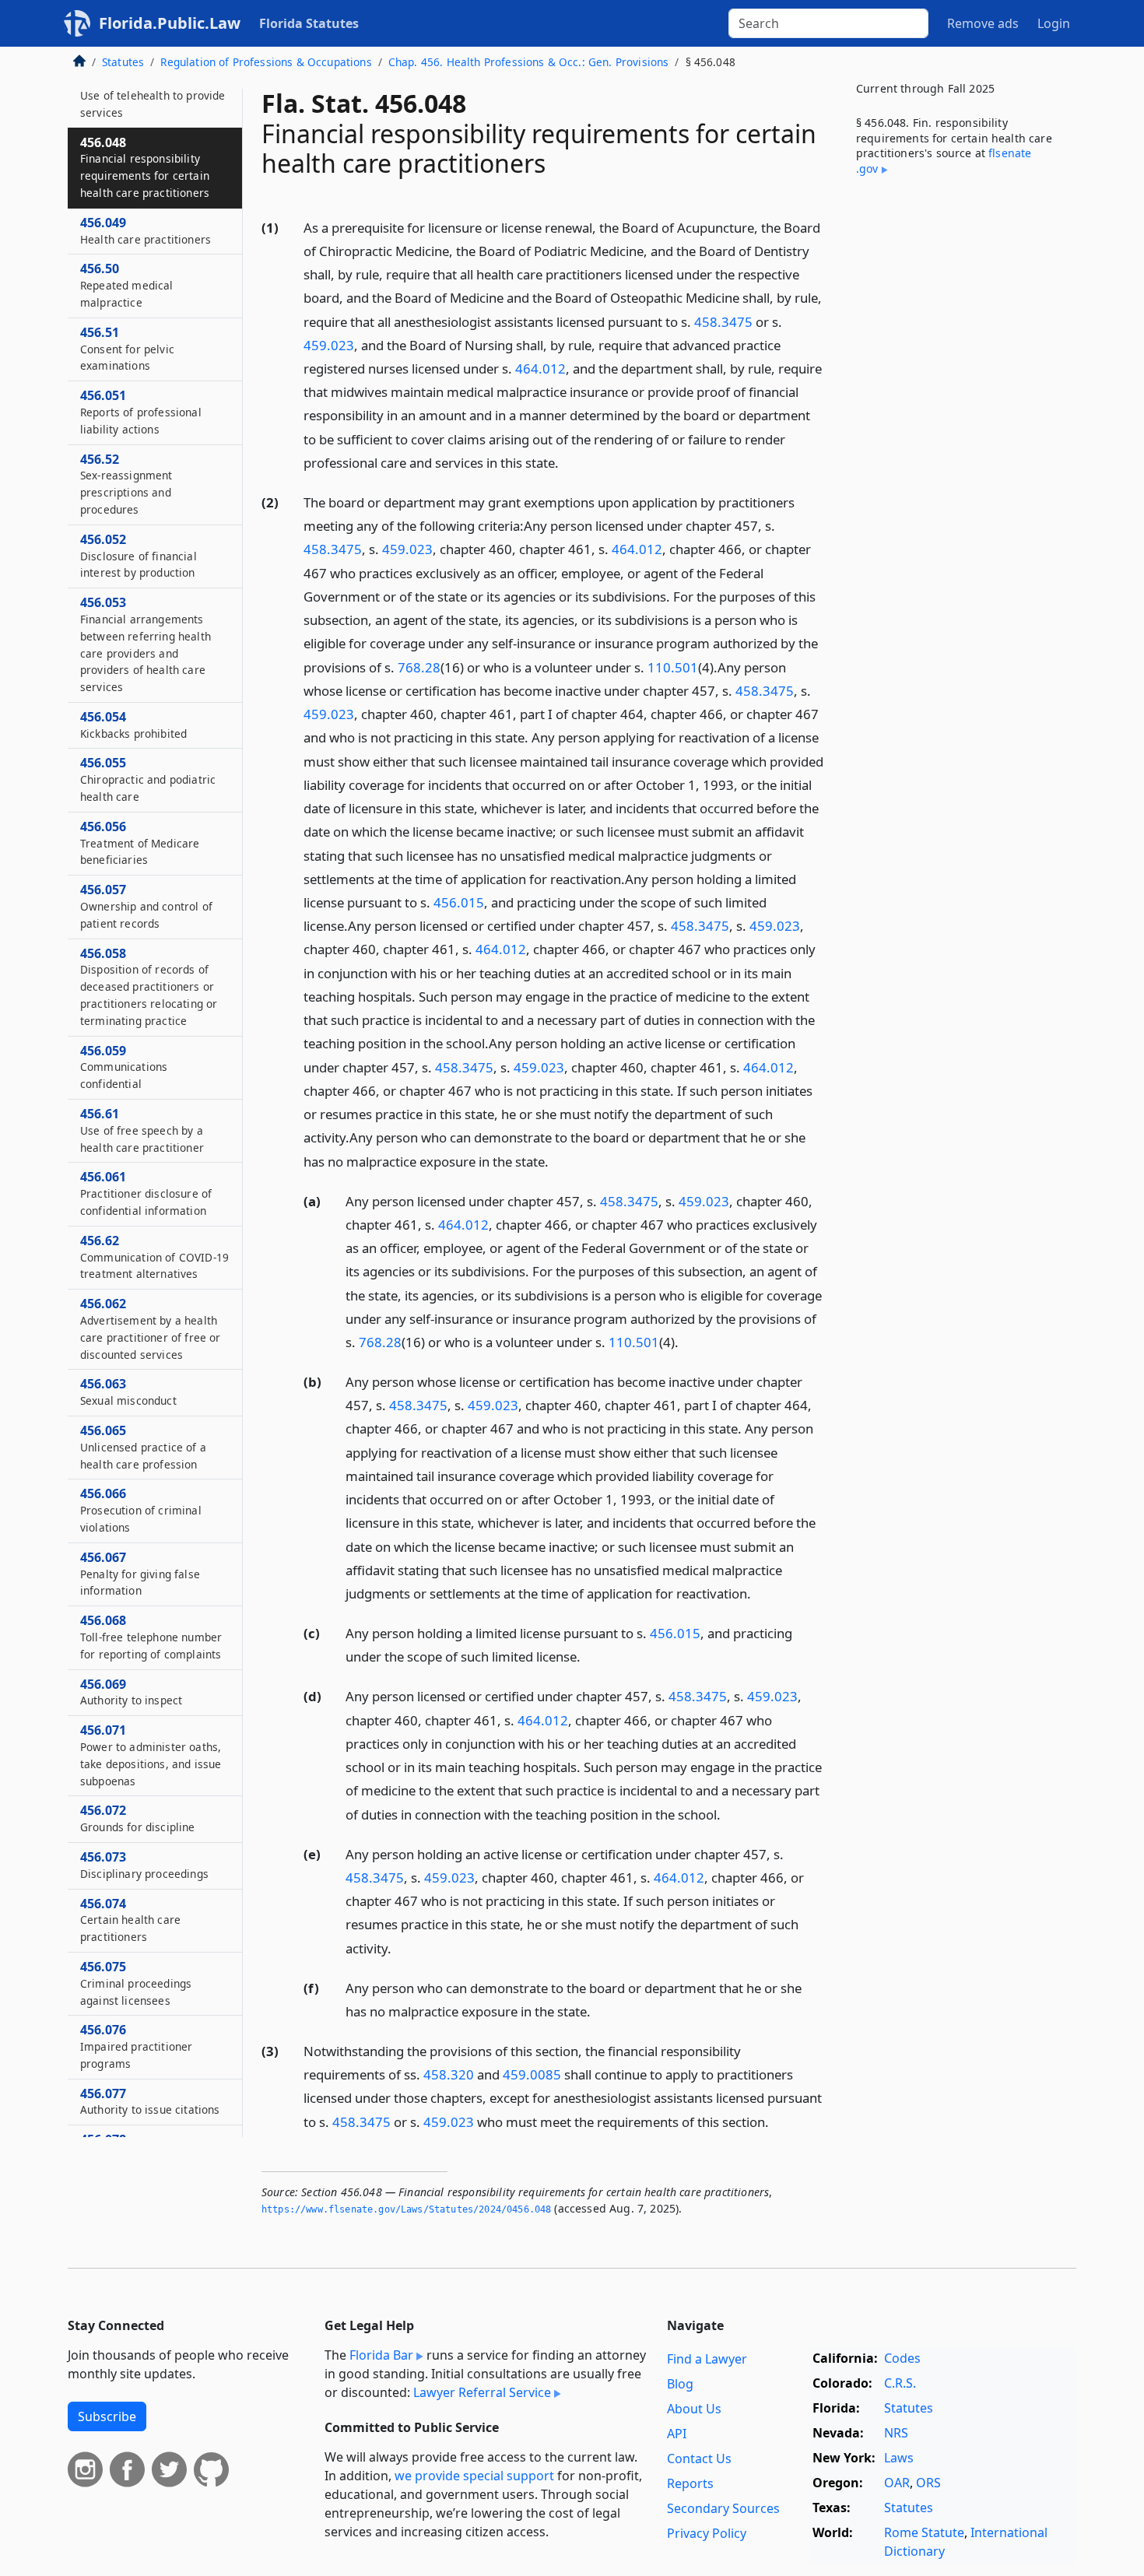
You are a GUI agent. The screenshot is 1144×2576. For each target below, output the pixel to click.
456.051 (141, 412)
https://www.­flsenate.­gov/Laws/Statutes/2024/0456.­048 (406, 2209)
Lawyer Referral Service (482, 2392)
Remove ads (983, 23)
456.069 (131, 1692)
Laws (899, 2458)
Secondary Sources (723, 2508)
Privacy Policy (707, 2533)
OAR (897, 2483)
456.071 (151, 1755)
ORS (928, 2483)
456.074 (130, 1920)
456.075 (136, 1983)
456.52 (126, 484)
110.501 (673, 667)
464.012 (540, 369)
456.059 (124, 1067)
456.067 (140, 1574)
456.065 (143, 1447)
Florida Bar (381, 2355)
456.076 (136, 2046)
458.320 (449, 2074)
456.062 (150, 1328)
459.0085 (532, 2074)
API (677, 2434)
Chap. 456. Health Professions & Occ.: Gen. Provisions (528, 62)
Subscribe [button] (107, 2416)
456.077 (150, 2101)
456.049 (146, 230)
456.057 (146, 906)
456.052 (139, 556)
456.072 (138, 1818)
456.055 (148, 779)
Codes (902, 2358)
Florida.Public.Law (170, 23)
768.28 (419, 667)
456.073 (144, 1865)
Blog (680, 2384)
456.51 (127, 349)
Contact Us (699, 2458)
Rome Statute (924, 2532)
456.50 (127, 285)
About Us (694, 2409)
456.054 (133, 725)
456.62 (154, 1257)
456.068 (151, 1637)
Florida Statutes (309, 23)
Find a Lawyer (707, 2359)
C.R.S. (900, 2383)
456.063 (128, 1392)
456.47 (153, 95)
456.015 (459, 902)
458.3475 (723, 322)
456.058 (149, 986)
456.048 (145, 167)
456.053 (146, 644)
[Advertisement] (960, 446)
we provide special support (474, 2476)
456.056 (140, 843)
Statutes (123, 62)
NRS (896, 2433)
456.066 (141, 1510)
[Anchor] (567, 462)
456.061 (146, 1193)
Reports (690, 2483)
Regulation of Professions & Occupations (266, 62)
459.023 (329, 345)
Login (1054, 23)
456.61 (142, 1130)
